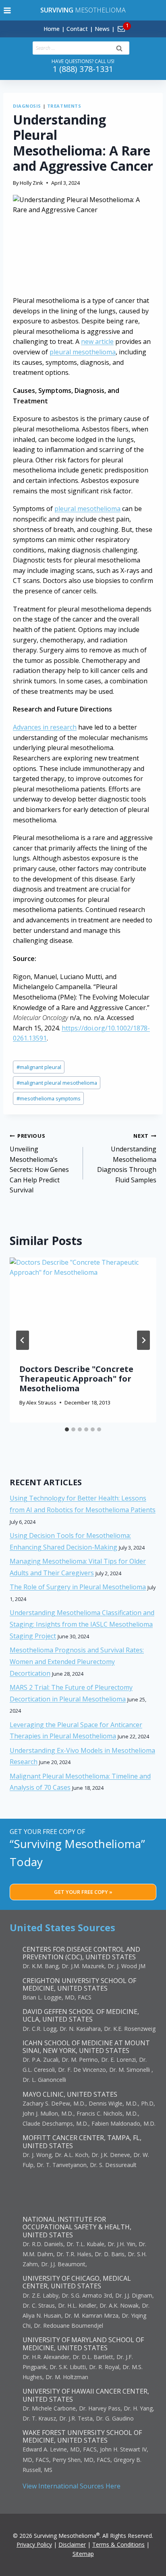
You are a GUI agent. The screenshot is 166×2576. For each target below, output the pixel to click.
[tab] (67, 1429)
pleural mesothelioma (83, 352)
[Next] (143, 1340)
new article (97, 341)
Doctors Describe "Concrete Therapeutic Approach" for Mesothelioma (76, 1379)
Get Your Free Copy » (83, 1892)
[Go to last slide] (23, 1340)
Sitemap (83, 2554)
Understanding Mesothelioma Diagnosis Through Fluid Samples (127, 1158)
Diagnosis (27, 106)
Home (52, 29)
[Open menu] (7, 10)
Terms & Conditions (118, 2544)
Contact (77, 29)
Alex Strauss (41, 1402)
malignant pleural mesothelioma (57, 1083)
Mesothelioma (83, 10)
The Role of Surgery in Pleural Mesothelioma (78, 1587)
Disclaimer (72, 2544)
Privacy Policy (34, 2544)
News (102, 29)
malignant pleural (39, 1067)
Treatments (64, 106)
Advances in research (45, 727)
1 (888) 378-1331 (83, 69)
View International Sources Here (72, 2486)
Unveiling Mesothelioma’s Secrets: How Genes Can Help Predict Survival (39, 1163)
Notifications (135, 24)
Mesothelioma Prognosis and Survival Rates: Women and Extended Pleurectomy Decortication (77, 1662)
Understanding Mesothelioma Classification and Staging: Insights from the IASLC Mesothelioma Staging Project (82, 1624)
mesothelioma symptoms (49, 1098)
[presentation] (83, 1306)
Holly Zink (31, 183)
